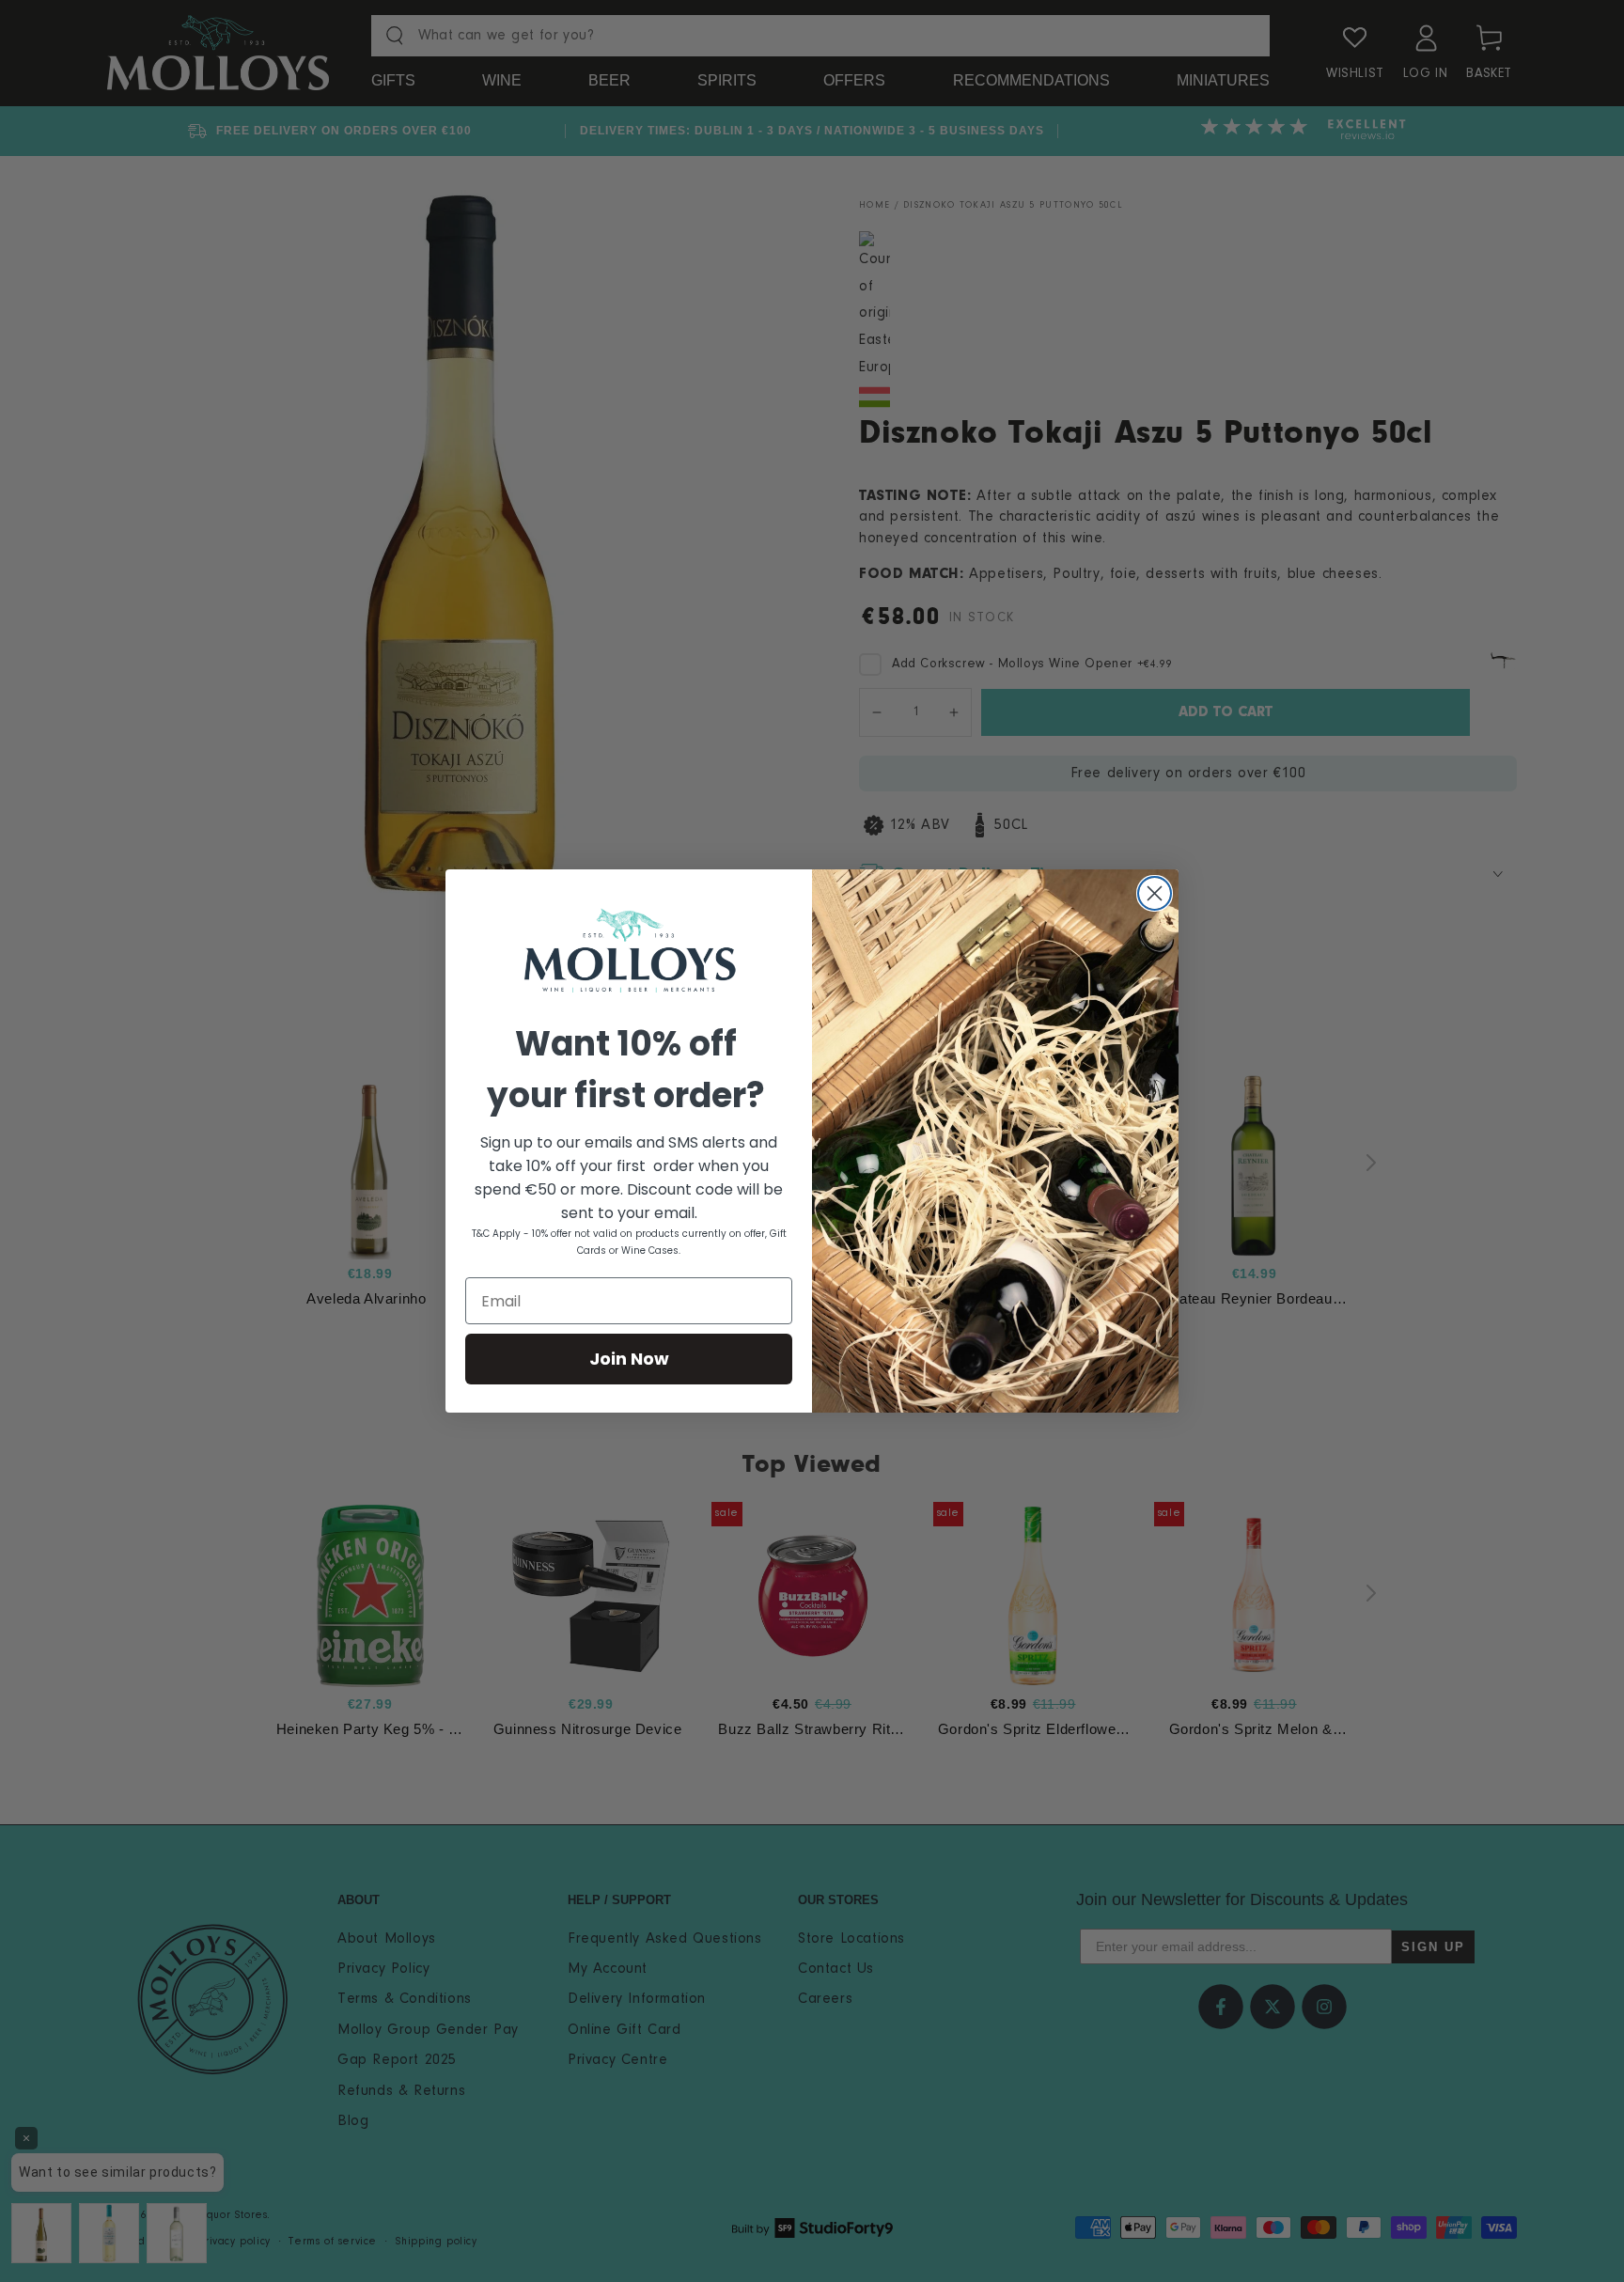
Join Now (629, 1359)
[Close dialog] (1155, 893)
